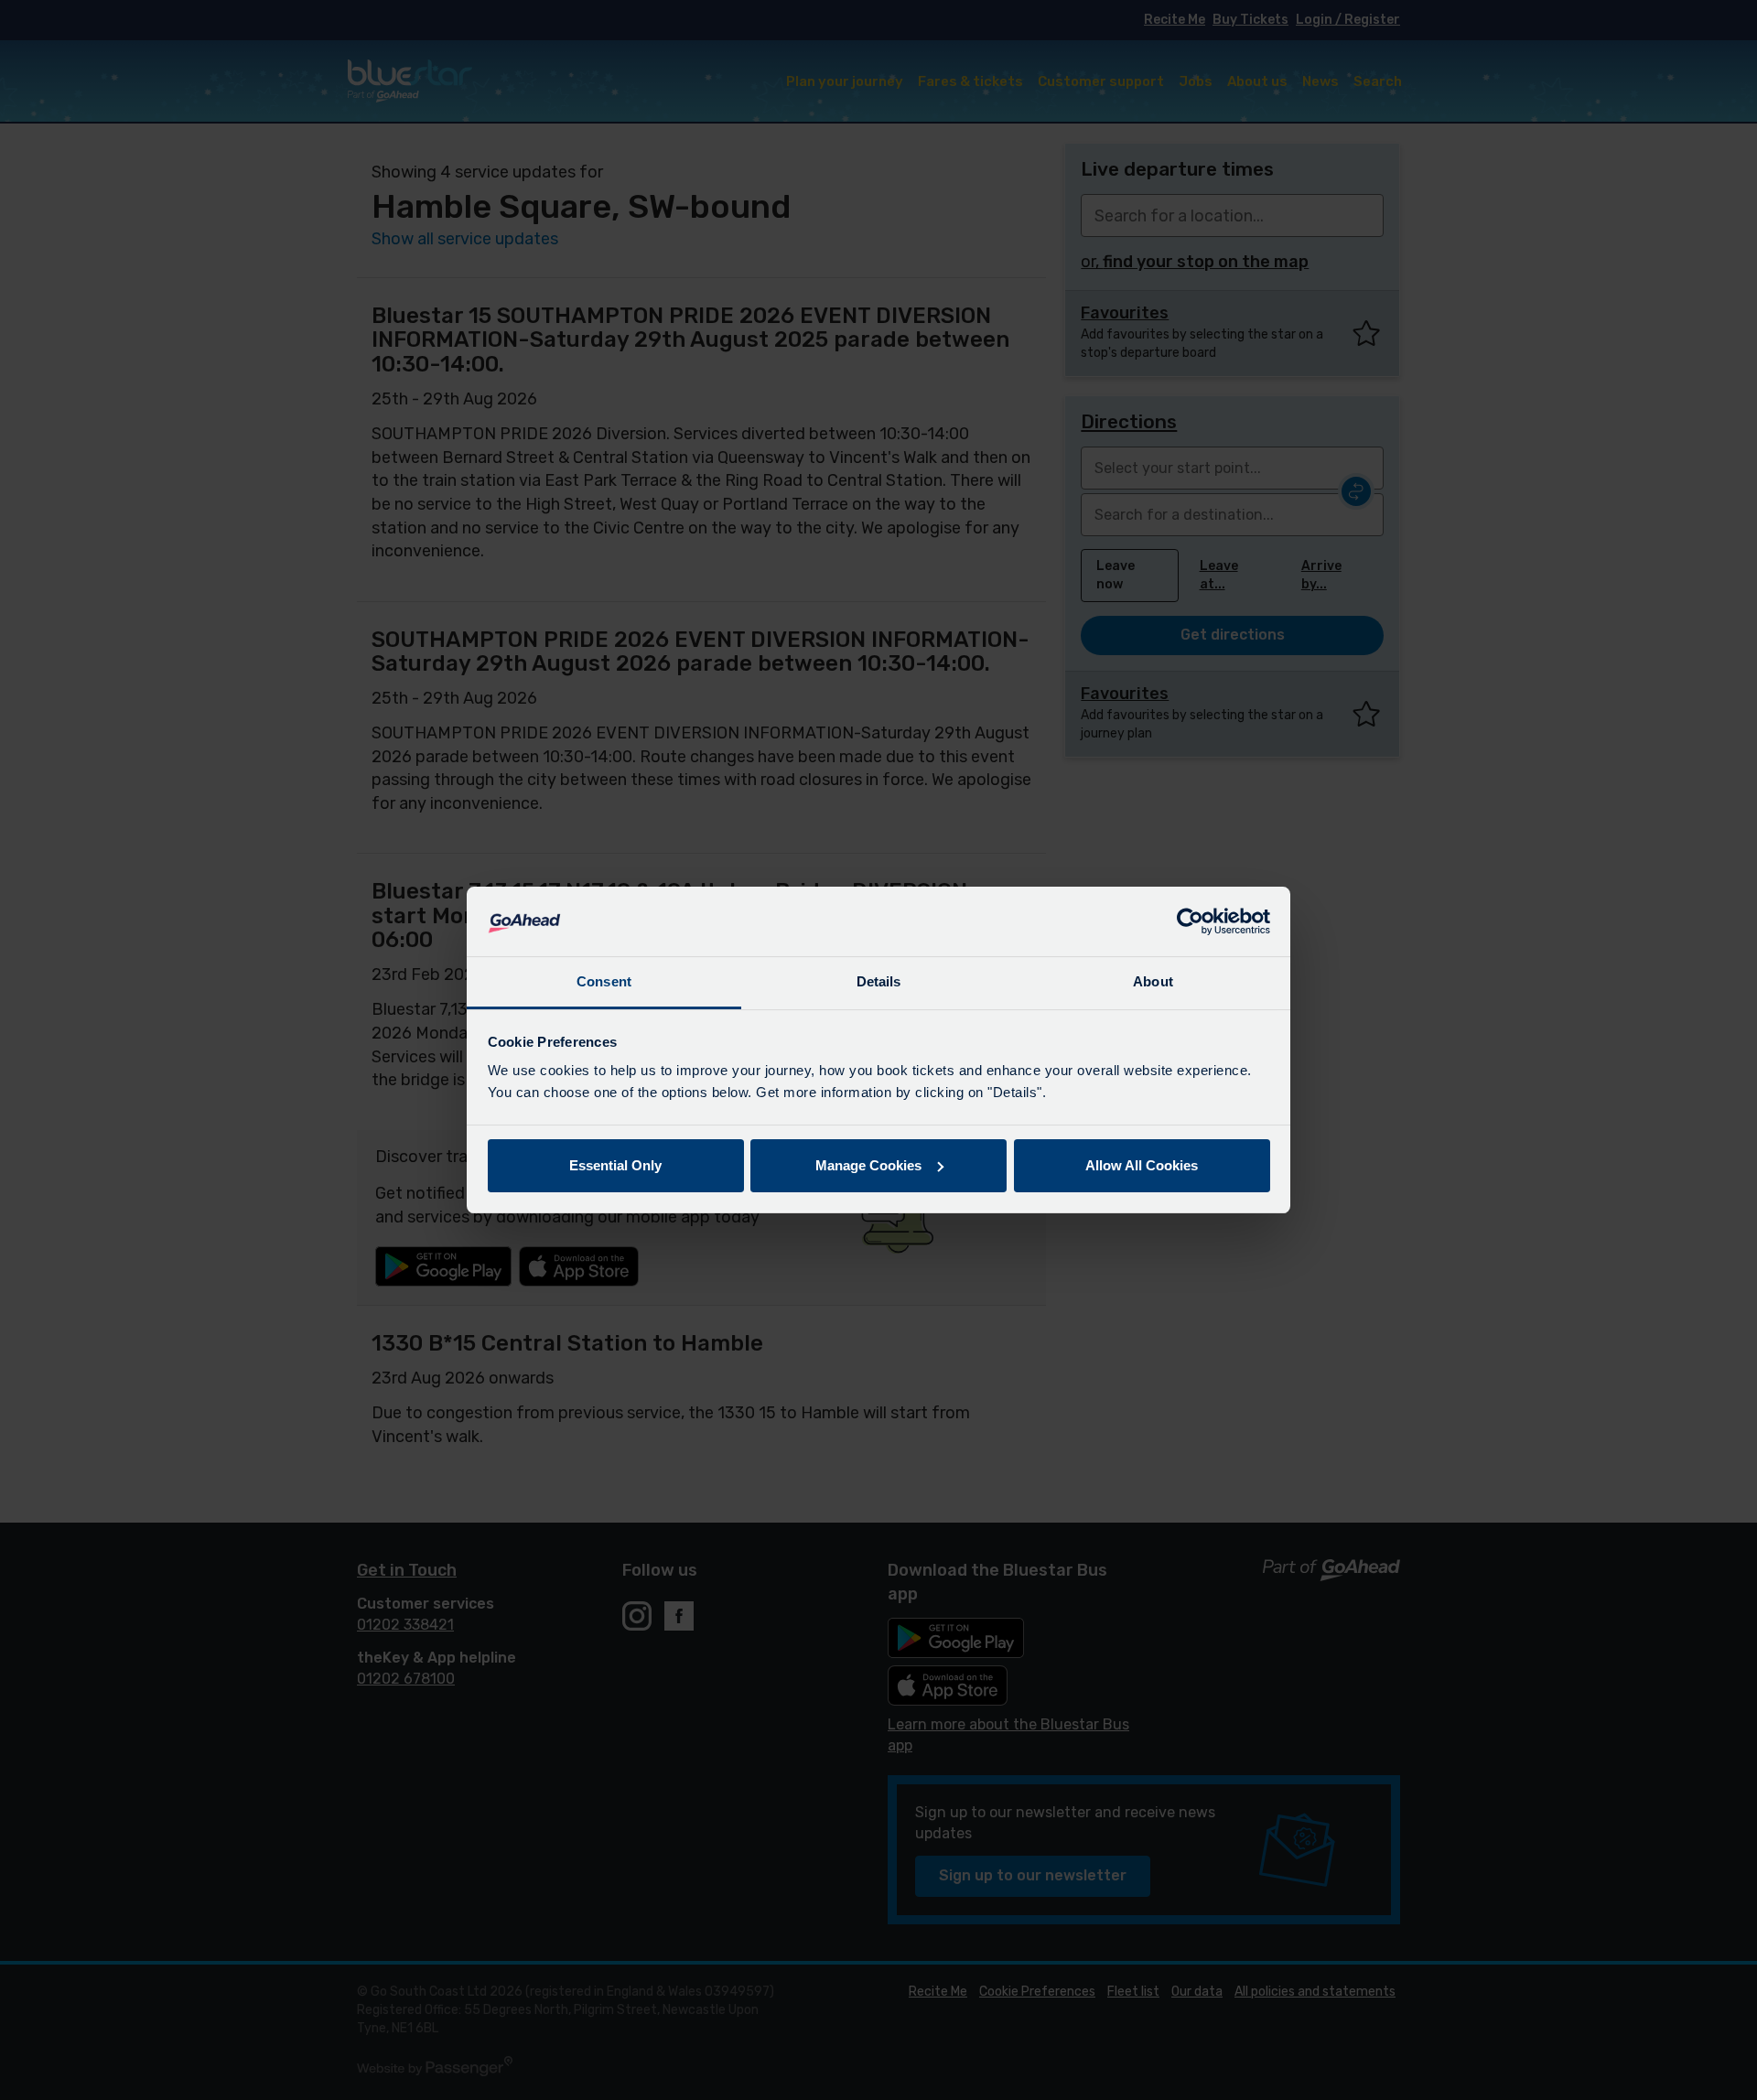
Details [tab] (879, 981)
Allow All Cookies (1142, 1165)
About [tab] (1153, 981)
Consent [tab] (604, 981)
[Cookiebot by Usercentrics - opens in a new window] (1190, 921)
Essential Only (615, 1165)
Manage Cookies (868, 1165)
